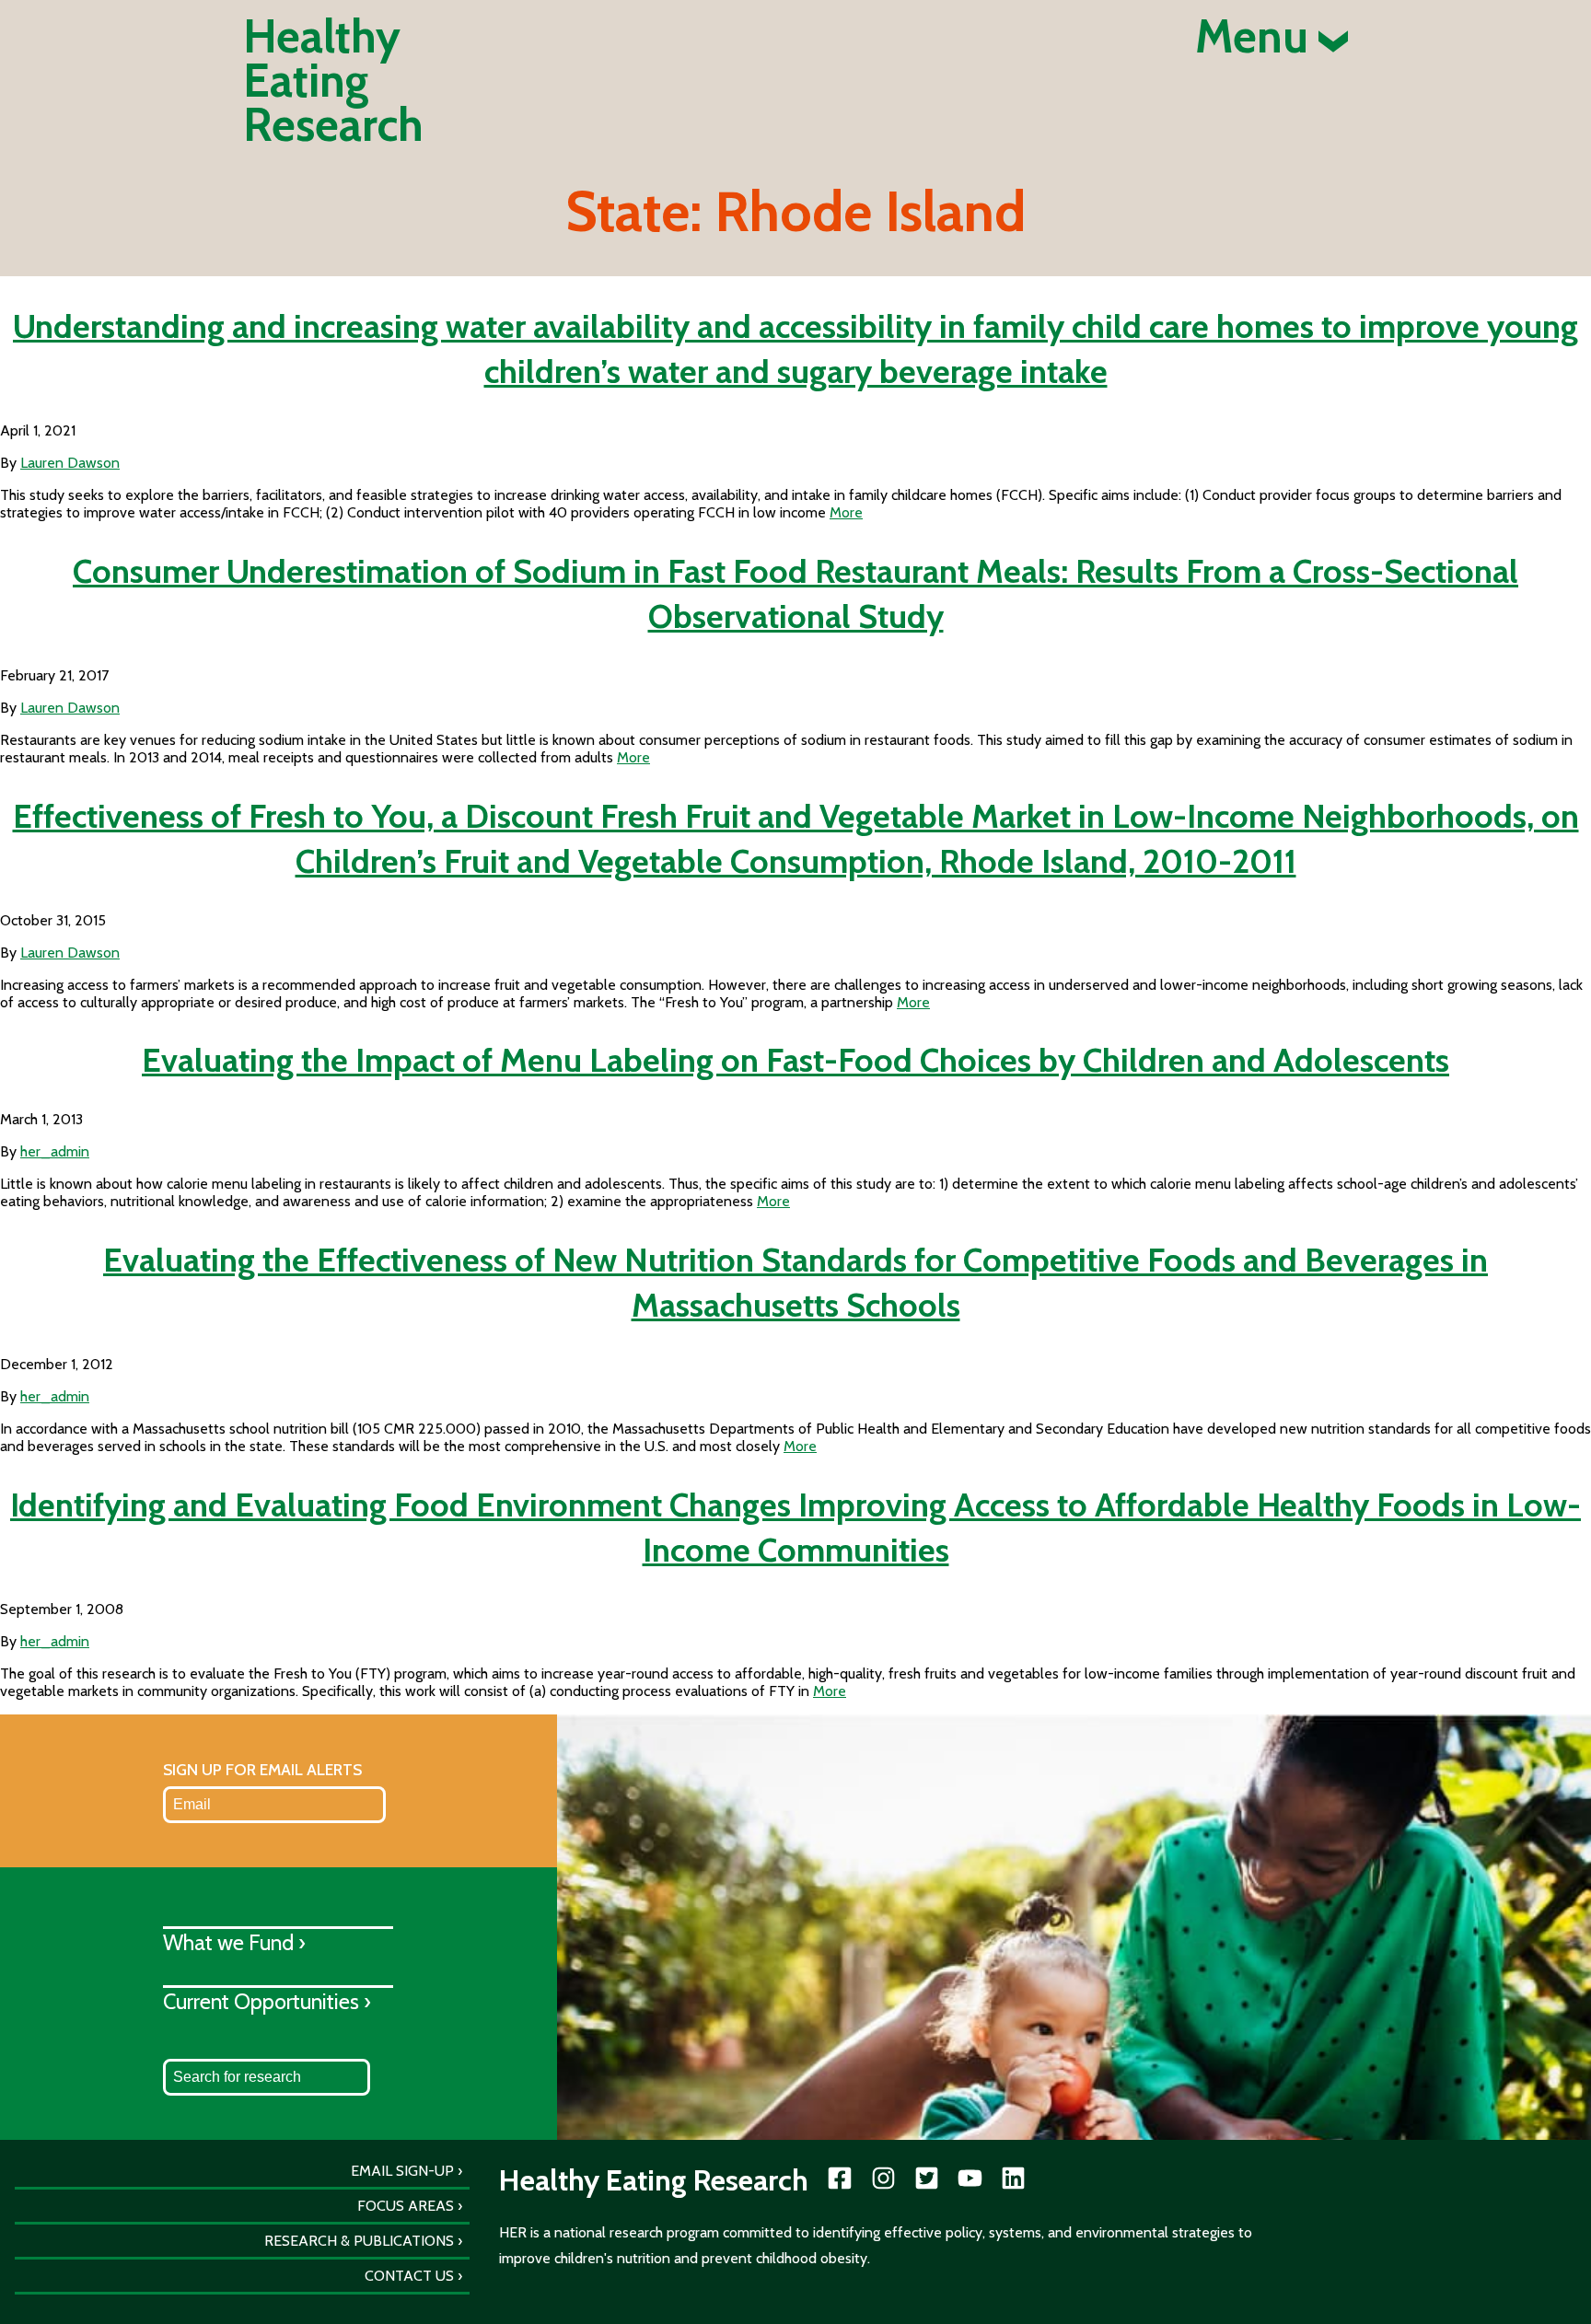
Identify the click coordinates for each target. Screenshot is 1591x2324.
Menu (1257, 37)
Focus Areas (406, 2206)
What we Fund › (234, 1942)
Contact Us (409, 2276)
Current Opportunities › (267, 2001)
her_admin (55, 1151)
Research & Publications (359, 2241)
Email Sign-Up (402, 2171)
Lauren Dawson (70, 463)
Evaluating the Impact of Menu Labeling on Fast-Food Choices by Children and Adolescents (795, 1060)
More (846, 512)
